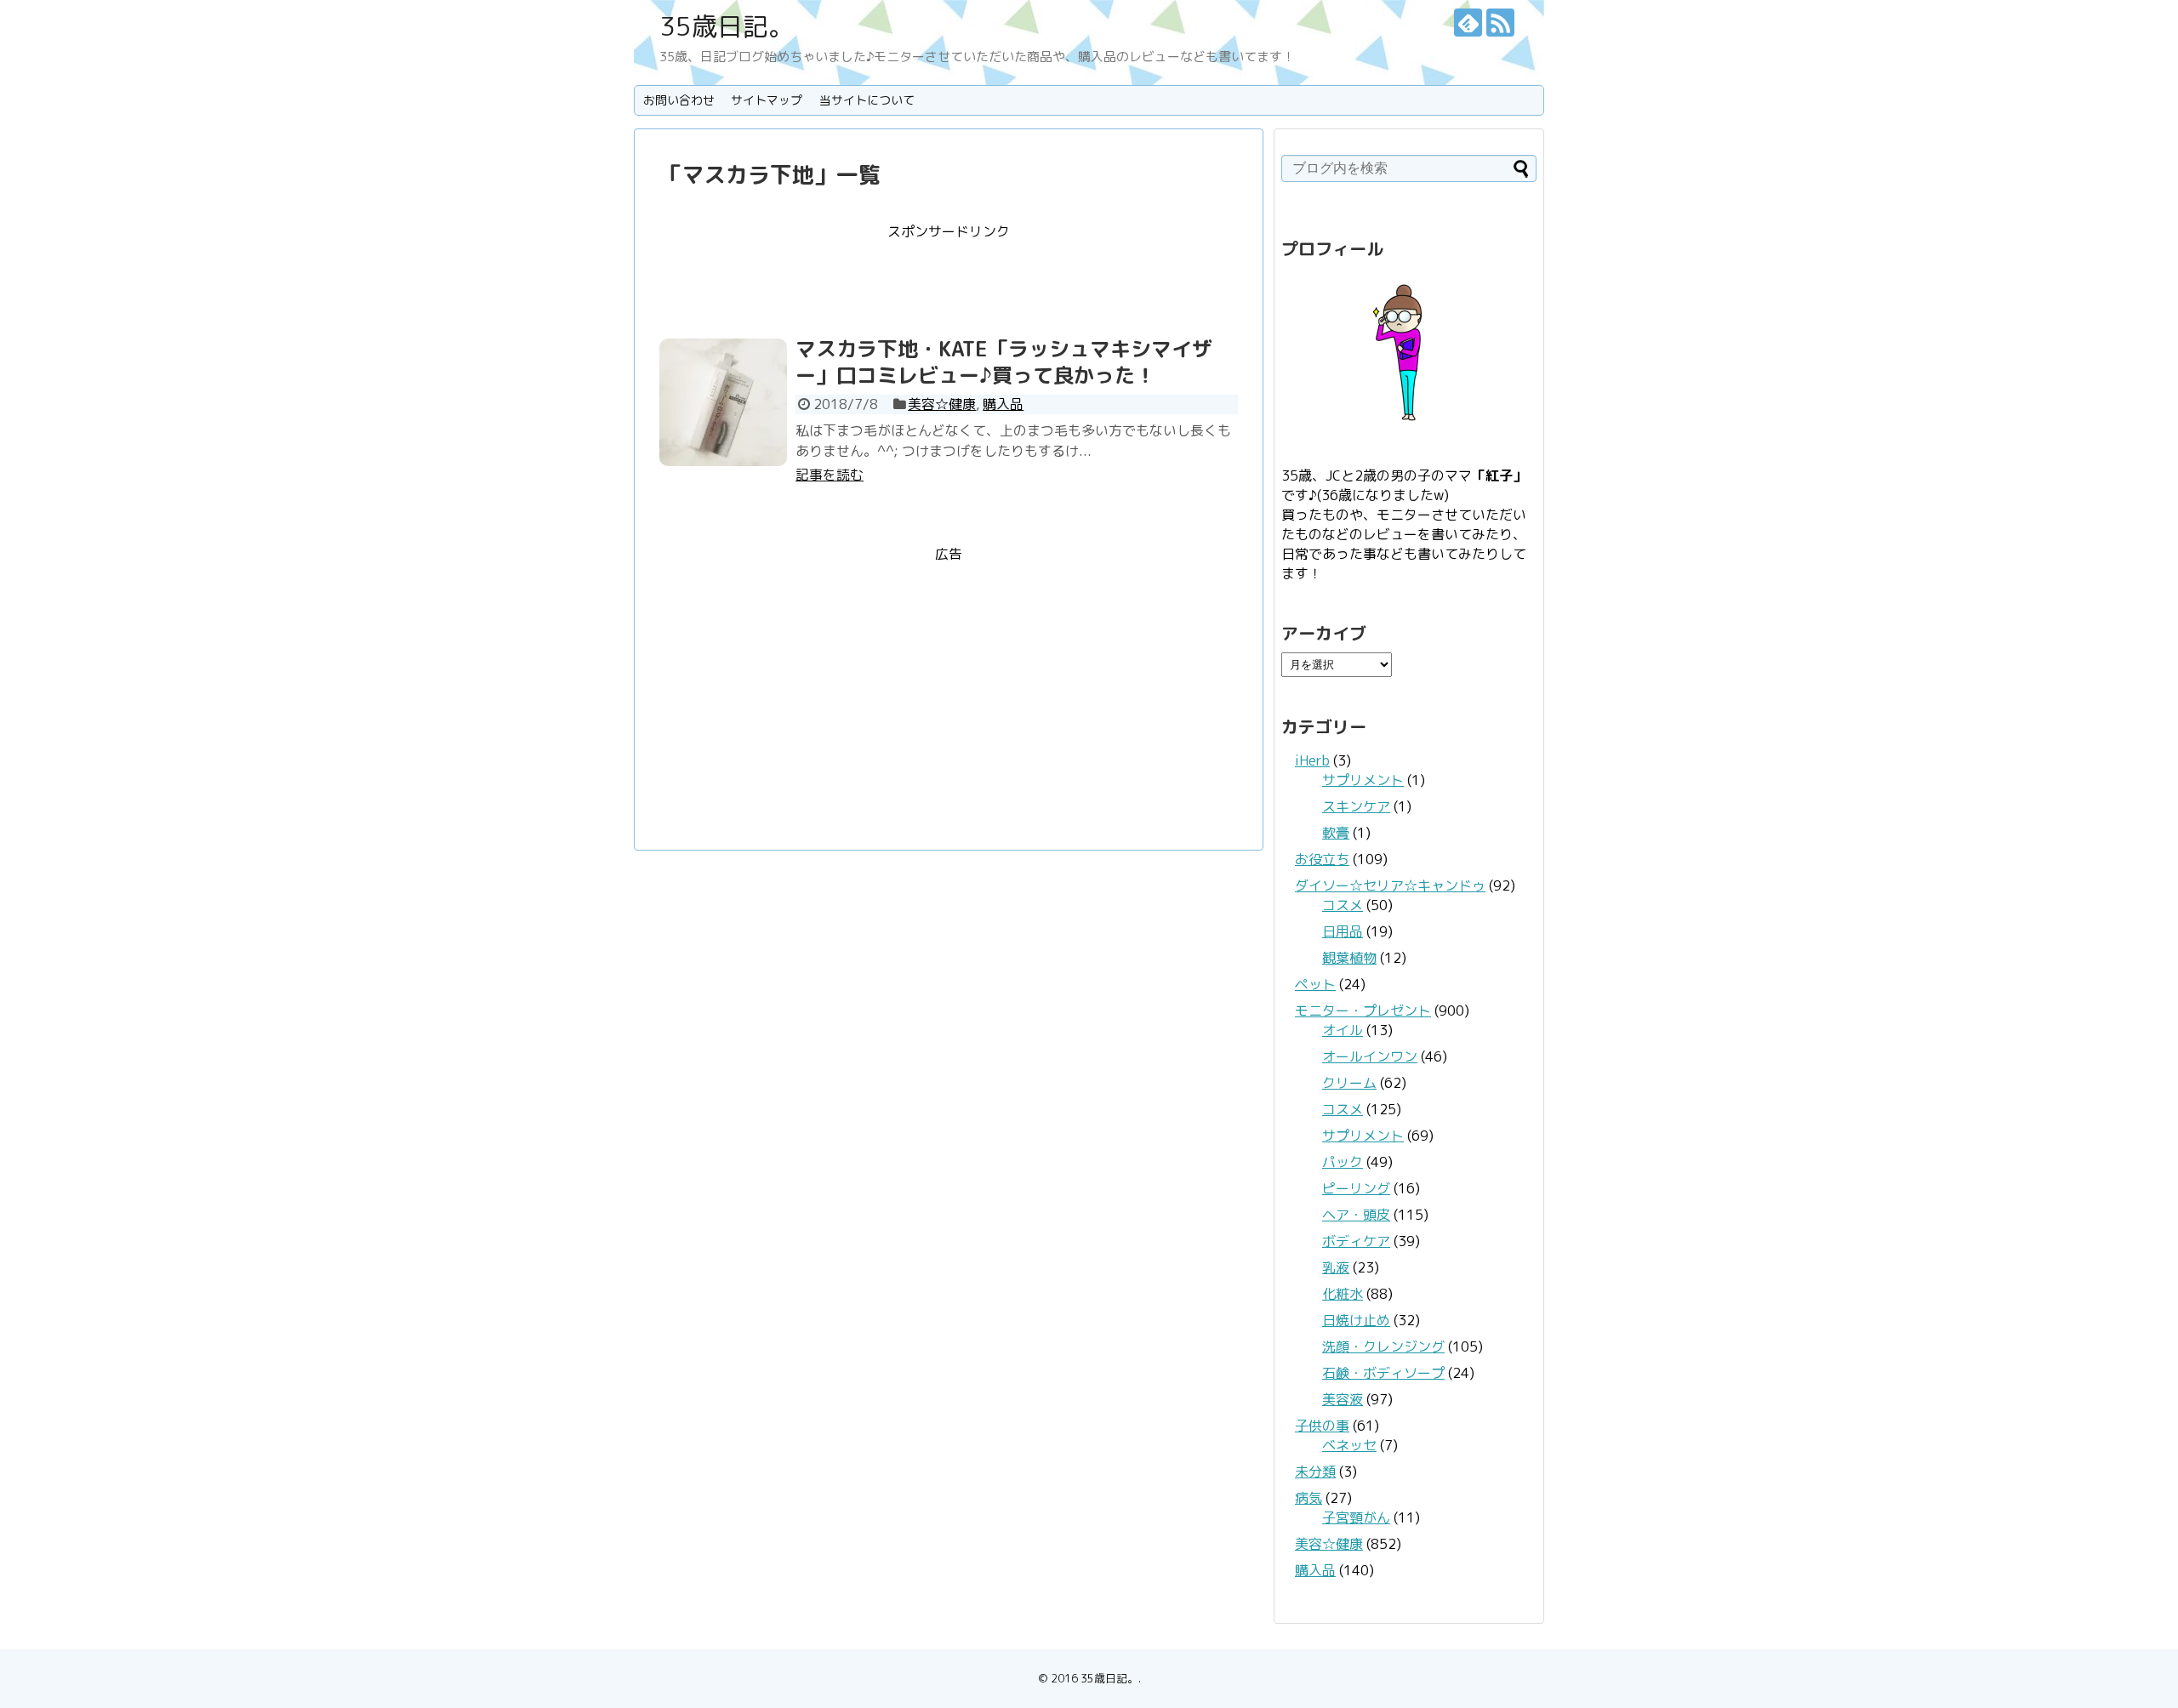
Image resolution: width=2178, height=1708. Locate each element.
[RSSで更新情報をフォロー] (1500, 23)
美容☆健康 (942, 404)
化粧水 (1343, 1294)
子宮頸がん (1356, 1517)
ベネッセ (1349, 1445)
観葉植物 (1349, 958)
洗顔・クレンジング (1383, 1346)
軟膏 (1336, 833)
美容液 (1343, 1399)
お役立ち (1322, 859)
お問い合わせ (679, 100)
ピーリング (1356, 1188)
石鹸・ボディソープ (1383, 1373)
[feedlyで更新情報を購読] (1468, 23)
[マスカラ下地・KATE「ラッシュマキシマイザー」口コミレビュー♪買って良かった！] (723, 402)
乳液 (1336, 1267)
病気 (1309, 1498)
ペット (1315, 984)
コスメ (1343, 905)
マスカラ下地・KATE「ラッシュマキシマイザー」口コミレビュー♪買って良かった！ (1004, 362)
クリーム (1349, 1083)
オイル (1343, 1030)
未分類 (1315, 1472)
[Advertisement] (949, 280)
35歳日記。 (727, 26)
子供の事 (1322, 1426)
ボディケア (1356, 1241)
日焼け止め (1356, 1320)
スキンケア (1356, 806)
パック (1343, 1162)
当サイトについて (867, 100)
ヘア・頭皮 (1356, 1215)
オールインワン (1370, 1056)
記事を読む (830, 475)
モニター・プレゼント (1363, 1011)
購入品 (1003, 404)
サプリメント (1363, 780)
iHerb (1312, 760)
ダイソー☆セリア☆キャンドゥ (1390, 885)
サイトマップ (767, 100)
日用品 (1343, 931)
